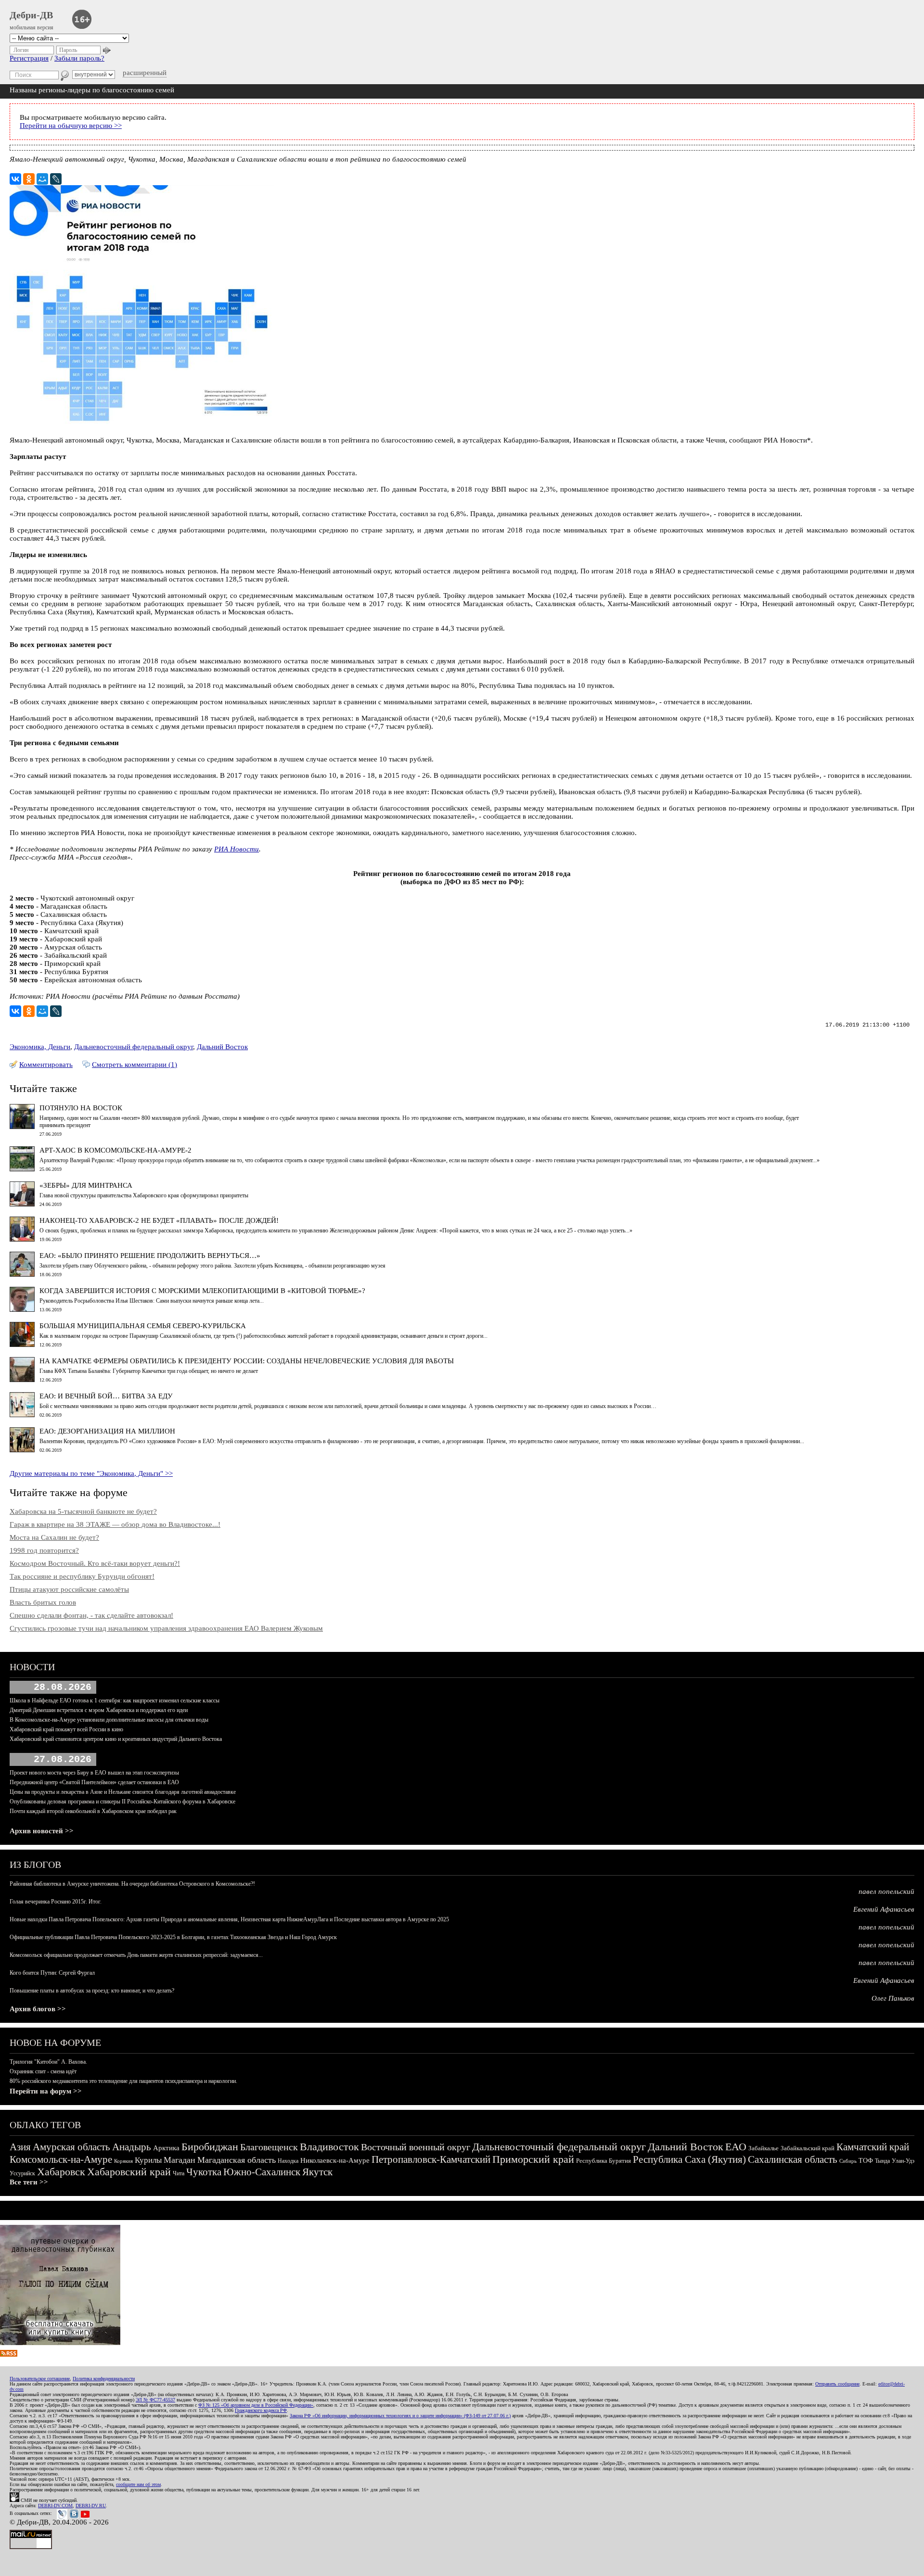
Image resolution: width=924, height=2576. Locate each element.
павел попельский (886, 1891)
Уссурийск (22, 2173)
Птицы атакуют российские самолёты (69, 1589)
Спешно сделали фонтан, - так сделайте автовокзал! (91, 1615)
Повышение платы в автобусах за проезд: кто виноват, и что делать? (92, 1991)
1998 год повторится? (44, 1550)
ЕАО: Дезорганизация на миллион (107, 1431)
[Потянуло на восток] (22, 1127)
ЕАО (736, 2147)
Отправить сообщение (837, 2384)
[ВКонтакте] (15, 179)
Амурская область (71, 2147)
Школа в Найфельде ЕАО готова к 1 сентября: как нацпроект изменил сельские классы (115, 1700)
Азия (20, 2147)
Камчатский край (873, 2147)
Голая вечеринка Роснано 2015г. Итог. (56, 1902)
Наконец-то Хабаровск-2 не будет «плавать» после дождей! (159, 1220)
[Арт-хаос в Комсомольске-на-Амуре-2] (22, 1169)
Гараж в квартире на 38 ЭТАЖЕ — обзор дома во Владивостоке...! (115, 1524)
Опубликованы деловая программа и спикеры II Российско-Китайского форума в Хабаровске (122, 1802)
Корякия (123, 2161)
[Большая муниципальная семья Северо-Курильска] (22, 1345)
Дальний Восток (222, 1047)
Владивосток (329, 2147)
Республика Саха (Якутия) (689, 2159)
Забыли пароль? (79, 58)
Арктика (166, 2148)
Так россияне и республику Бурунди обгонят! (82, 1576)
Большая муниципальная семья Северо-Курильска (143, 1326)
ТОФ (866, 2161)
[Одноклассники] (29, 179)
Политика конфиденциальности (104, 2379)
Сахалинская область (793, 2159)
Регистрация (29, 58)
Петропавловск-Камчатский (431, 2159)
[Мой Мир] (42, 179)
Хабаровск (61, 2172)
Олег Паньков (893, 1998)
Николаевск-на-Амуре (335, 2160)
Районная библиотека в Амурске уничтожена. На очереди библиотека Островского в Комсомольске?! (132, 1884)
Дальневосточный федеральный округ (134, 1047)
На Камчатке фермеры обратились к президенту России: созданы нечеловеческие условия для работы (247, 1361)
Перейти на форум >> (46, 2091)
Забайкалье (764, 2148)
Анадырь (132, 2147)
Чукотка (204, 2172)
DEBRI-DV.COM (55, 2506)
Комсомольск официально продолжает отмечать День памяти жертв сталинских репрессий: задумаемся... (136, 1955)
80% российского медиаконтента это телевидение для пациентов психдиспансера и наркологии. (123, 2081)
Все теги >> (29, 2182)
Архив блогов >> (38, 2009)
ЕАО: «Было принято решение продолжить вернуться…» (150, 1256)
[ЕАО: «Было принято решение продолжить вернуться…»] (22, 1274)
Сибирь (848, 2161)
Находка (288, 2161)
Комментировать (46, 1065)
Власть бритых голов (43, 1602)
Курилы (148, 2160)
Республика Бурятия (603, 2161)
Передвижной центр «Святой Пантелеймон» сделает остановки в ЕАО (94, 1782)
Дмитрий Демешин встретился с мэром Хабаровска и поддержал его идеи (99, 1710)
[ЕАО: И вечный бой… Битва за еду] (22, 1415)
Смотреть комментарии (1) (135, 1065)
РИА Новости (237, 849)
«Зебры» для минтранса (86, 1185)
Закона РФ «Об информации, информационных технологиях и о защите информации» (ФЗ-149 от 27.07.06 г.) (400, 2416)
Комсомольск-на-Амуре (61, 2159)
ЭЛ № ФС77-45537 (155, 2400)
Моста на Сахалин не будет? (54, 1537)
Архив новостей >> (42, 1831)
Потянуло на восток (81, 1108)
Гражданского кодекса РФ (261, 2410)
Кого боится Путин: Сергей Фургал (52, 1973)
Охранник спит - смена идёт (43, 2071)
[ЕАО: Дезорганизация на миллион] (22, 1450)
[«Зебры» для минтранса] (22, 1204)
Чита (179, 2173)
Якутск (317, 2172)
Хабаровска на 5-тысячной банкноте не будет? (83, 1511)
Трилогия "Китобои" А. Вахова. (48, 2062)
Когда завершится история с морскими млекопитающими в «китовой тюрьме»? (202, 1291)
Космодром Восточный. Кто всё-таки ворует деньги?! (95, 1563)
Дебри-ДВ (31, 15)
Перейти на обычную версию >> (71, 126)
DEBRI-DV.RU (91, 2506)
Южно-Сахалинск (262, 2172)
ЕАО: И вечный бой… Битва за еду (106, 1396)
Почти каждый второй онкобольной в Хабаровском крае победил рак (93, 1811)
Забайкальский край (808, 2148)
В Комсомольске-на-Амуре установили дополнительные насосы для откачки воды (109, 1720)
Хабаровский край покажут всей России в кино (66, 1729)
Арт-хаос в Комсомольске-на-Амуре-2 (115, 1150)
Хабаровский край (129, 2172)
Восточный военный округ (416, 2147)
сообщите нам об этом (138, 2484)
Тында (882, 2161)
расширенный (145, 73)
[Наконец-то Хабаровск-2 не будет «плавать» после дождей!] (22, 1239)
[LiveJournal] (56, 179)
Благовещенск (269, 2147)
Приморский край (533, 2159)
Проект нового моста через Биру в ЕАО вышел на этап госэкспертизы (94, 1773)
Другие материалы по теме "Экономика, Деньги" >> (91, 1473)
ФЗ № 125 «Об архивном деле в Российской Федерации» (256, 2405)
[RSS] (9, 2354)
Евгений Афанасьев (884, 1909)
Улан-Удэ (903, 2161)
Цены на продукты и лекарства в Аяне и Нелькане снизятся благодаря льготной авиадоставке (123, 1792)
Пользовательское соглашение (40, 2379)
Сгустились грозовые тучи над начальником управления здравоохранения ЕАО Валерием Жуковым (166, 1628)
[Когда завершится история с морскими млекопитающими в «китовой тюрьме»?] (22, 1309)
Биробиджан (210, 2147)
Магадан (180, 2160)
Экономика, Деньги (40, 1047)
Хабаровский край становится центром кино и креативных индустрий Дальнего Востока (116, 1739)
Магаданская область (237, 2160)
